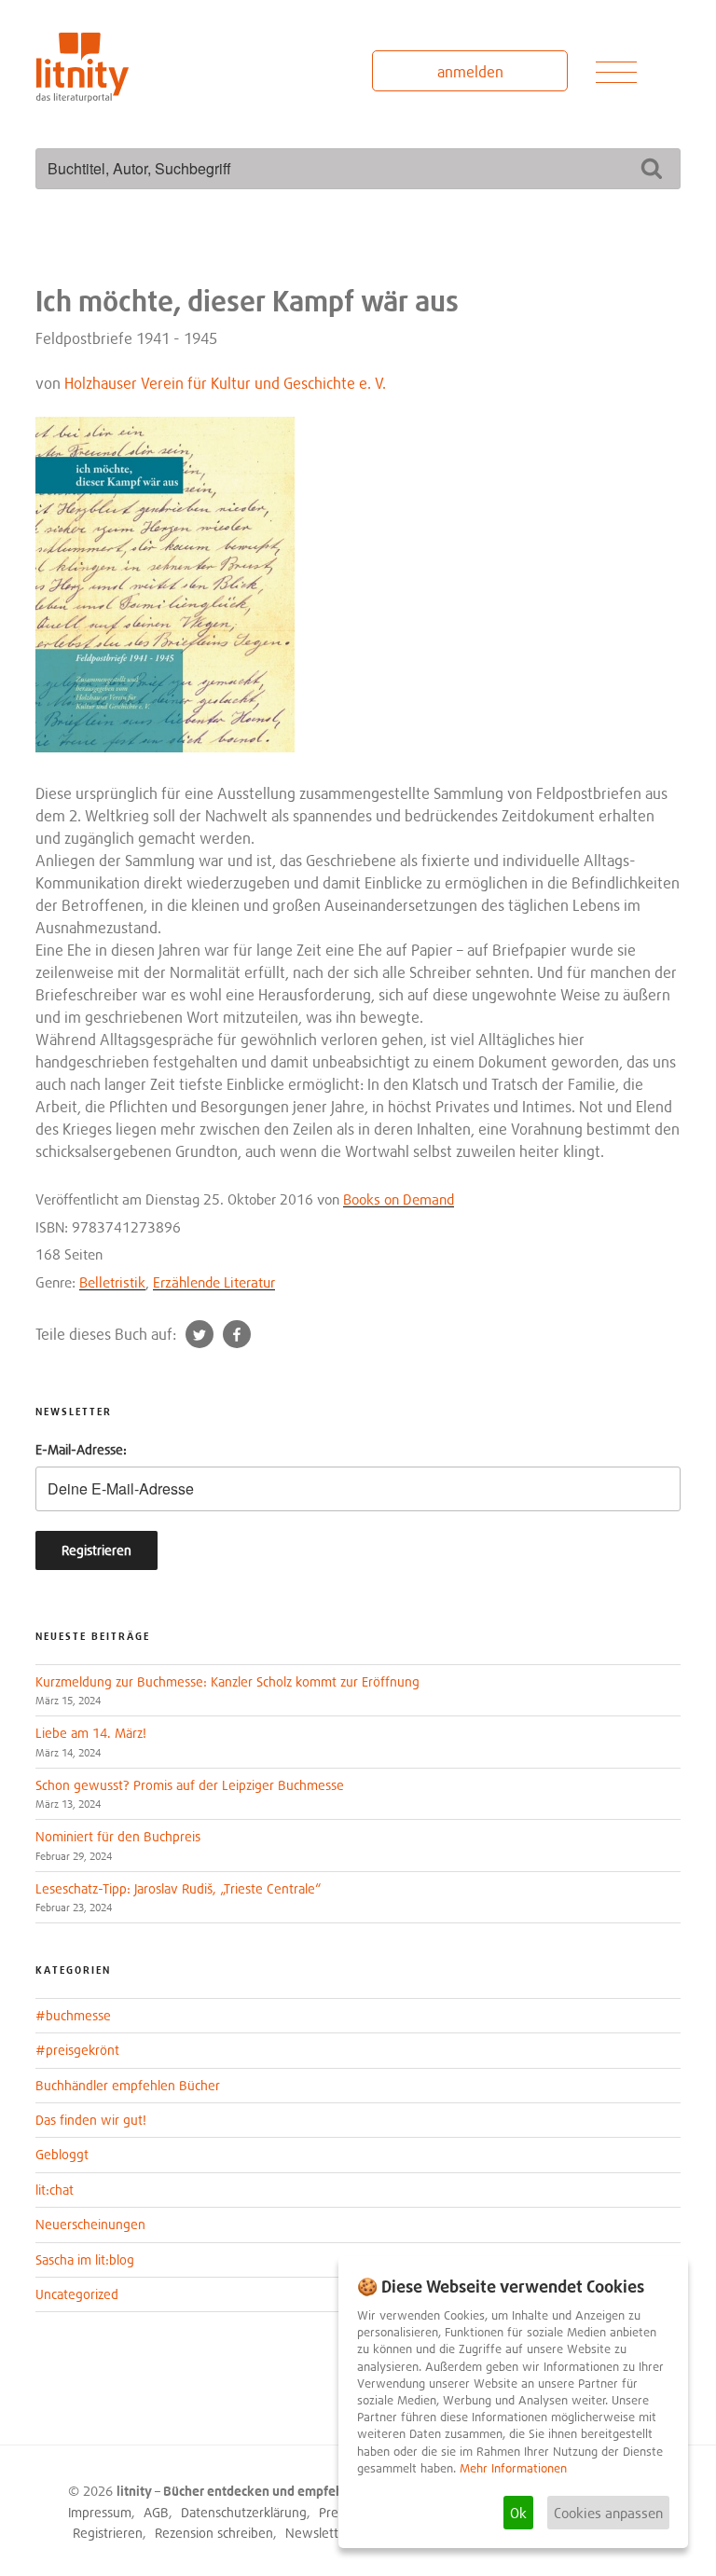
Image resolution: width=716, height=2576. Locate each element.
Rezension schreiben (214, 2533)
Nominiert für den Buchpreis (118, 1836)
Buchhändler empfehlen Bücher (128, 2085)
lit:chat (55, 2190)
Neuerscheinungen (90, 2224)
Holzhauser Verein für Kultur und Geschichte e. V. (225, 383)
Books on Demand (399, 1199)
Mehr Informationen (513, 2468)
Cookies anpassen (608, 2513)
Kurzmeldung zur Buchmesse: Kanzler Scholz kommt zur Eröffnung (227, 1681)
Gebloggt (62, 2154)
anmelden (470, 72)
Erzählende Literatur (214, 1282)
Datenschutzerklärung (244, 2512)
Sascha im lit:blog (85, 2259)
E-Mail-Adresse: (81, 1449)
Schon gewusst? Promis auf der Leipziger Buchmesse (190, 1785)
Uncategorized (77, 2294)
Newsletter (317, 2533)
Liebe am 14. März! (91, 1733)
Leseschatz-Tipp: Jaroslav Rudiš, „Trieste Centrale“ (178, 1888)
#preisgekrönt (77, 2050)
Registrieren (108, 2533)
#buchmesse (73, 2015)
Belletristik (112, 1282)
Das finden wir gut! (91, 2120)
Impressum (100, 2512)
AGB (156, 2512)
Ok (518, 2513)
